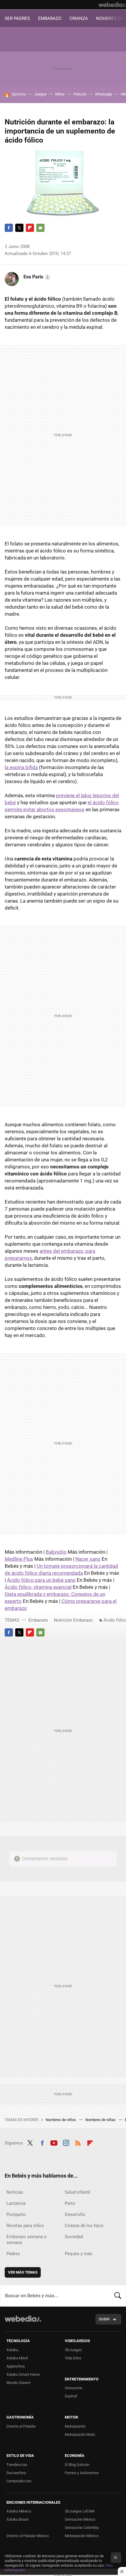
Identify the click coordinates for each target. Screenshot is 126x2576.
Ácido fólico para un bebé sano (41, 1580)
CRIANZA (79, 18)
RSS (78, 2142)
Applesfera (16, 2366)
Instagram (66, 2142)
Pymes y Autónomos (82, 2473)
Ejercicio (19, 94)
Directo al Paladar (21, 2426)
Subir (104, 2319)
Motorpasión (75, 2426)
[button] (36, 277)
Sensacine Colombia (82, 2528)
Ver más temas (23, 2272)
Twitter (19, 228)
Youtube (54, 2142)
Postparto (16, 2214)
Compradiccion (19, 2481)
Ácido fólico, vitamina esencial (38, 1587)
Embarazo (38, 1620)
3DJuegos (73, 2350)
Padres (13, 2254)
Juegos (40, 94)
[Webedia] (112, 5)
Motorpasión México (82, 2536)
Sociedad (74, 2237)
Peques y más (79, 2254)
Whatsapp (103, 94)
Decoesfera (16, 2473)
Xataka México (19, 2511)
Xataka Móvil (17, 2358)
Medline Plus (19, 1559)
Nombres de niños (61, 2120)
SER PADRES (17, 18)
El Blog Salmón (77, 2465)
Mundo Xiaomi (18, 2383)
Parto (70, 2203)
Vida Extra (73, 2358)
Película (80, 94)
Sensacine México (80, 2519)
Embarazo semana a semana (26, 2240)
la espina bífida (21, 767)
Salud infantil (78, 2192)
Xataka (12, 2350)
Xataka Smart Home (23, 2374)
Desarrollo (75, 2214)
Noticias (15, 2192)
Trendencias (17, 2465)
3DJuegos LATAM (80, 2511)
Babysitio (56, 1552)
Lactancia (16, 2203)
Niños (60, 94)
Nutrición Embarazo (73, 1620)
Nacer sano (88, 1559)
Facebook (9, 228)
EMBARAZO (50, 18)
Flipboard (30, 228)
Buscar (118, 2296)
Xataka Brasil (17, 2519)
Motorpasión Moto (80, 2434)
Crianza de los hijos (84, 2226)
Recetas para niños (25, 2226)
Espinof (71, 2396)
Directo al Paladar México (28, 2536)
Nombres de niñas (101, 2120)
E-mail (40, 228)
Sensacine (74, 2388)
